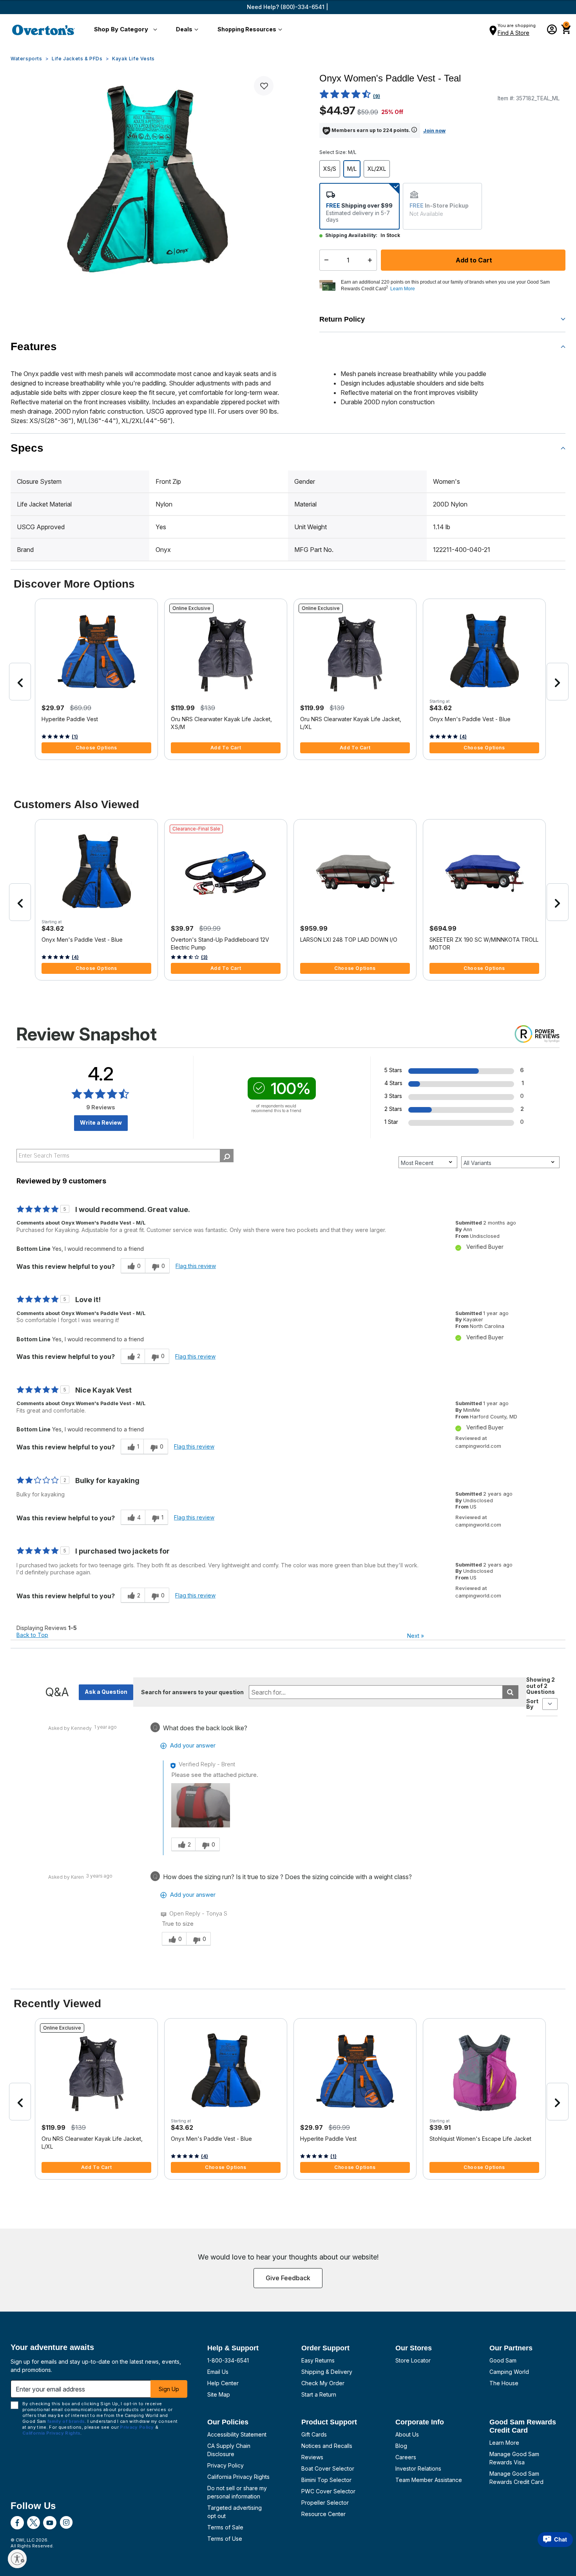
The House (504, 2383)
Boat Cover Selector (328, 2468)
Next (416, 1636)
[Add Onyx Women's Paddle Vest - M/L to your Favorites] (264, 86)
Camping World (509, 2372)
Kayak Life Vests (133, 59)
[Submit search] (510, 1692)
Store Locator (413, 2360)
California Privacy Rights (238, 2477)
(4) (463, 737)
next (558, 682)
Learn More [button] (403, 289)
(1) (75, 737)
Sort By (532, 1704)
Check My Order (323, 2383)
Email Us (218, 2372)
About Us (407, 2434)
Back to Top (32, 1635)
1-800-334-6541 (228, 2360)
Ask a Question (106, 1692)
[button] (124, 30)
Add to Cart (473, 260)
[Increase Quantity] (372, 260)
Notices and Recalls (327, 2446)
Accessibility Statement (237, 2434)
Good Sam (503, 2360)
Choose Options (96, 748)
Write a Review (101, 1122)
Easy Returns (318, 2360)
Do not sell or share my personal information (237, 2492)
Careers (406, 2457)
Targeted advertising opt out (235, 2512)
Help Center (223, 2383)
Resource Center (323, 2514)
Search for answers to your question (192, 1692)
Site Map (219, 2394)
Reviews (312, 2457)
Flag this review (196, 1266)
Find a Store (514, 33)
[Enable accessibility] (17, 2559)
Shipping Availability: (351, 235)
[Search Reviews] (227, 1156)
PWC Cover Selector (328, 2491)
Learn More (504, 2443)
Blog (401, 2446)
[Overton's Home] (43, 30)
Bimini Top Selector (326, 2480)
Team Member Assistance (429, 2480)
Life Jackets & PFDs (77, 59)
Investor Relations (418, 2468)
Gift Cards (314, 2434)
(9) (377, 96)
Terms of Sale (225, 2527)
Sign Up (169, 2389)
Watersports (26, 59)
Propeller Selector (325, 2503)
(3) (204, 957)
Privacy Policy (226, 2465)
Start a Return (319, 2394)
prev (20, 682)
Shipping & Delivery (327, 2372)
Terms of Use (225, 2539)
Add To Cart (226, 748)
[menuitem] (124, 30)
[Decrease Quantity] (325, 260)
